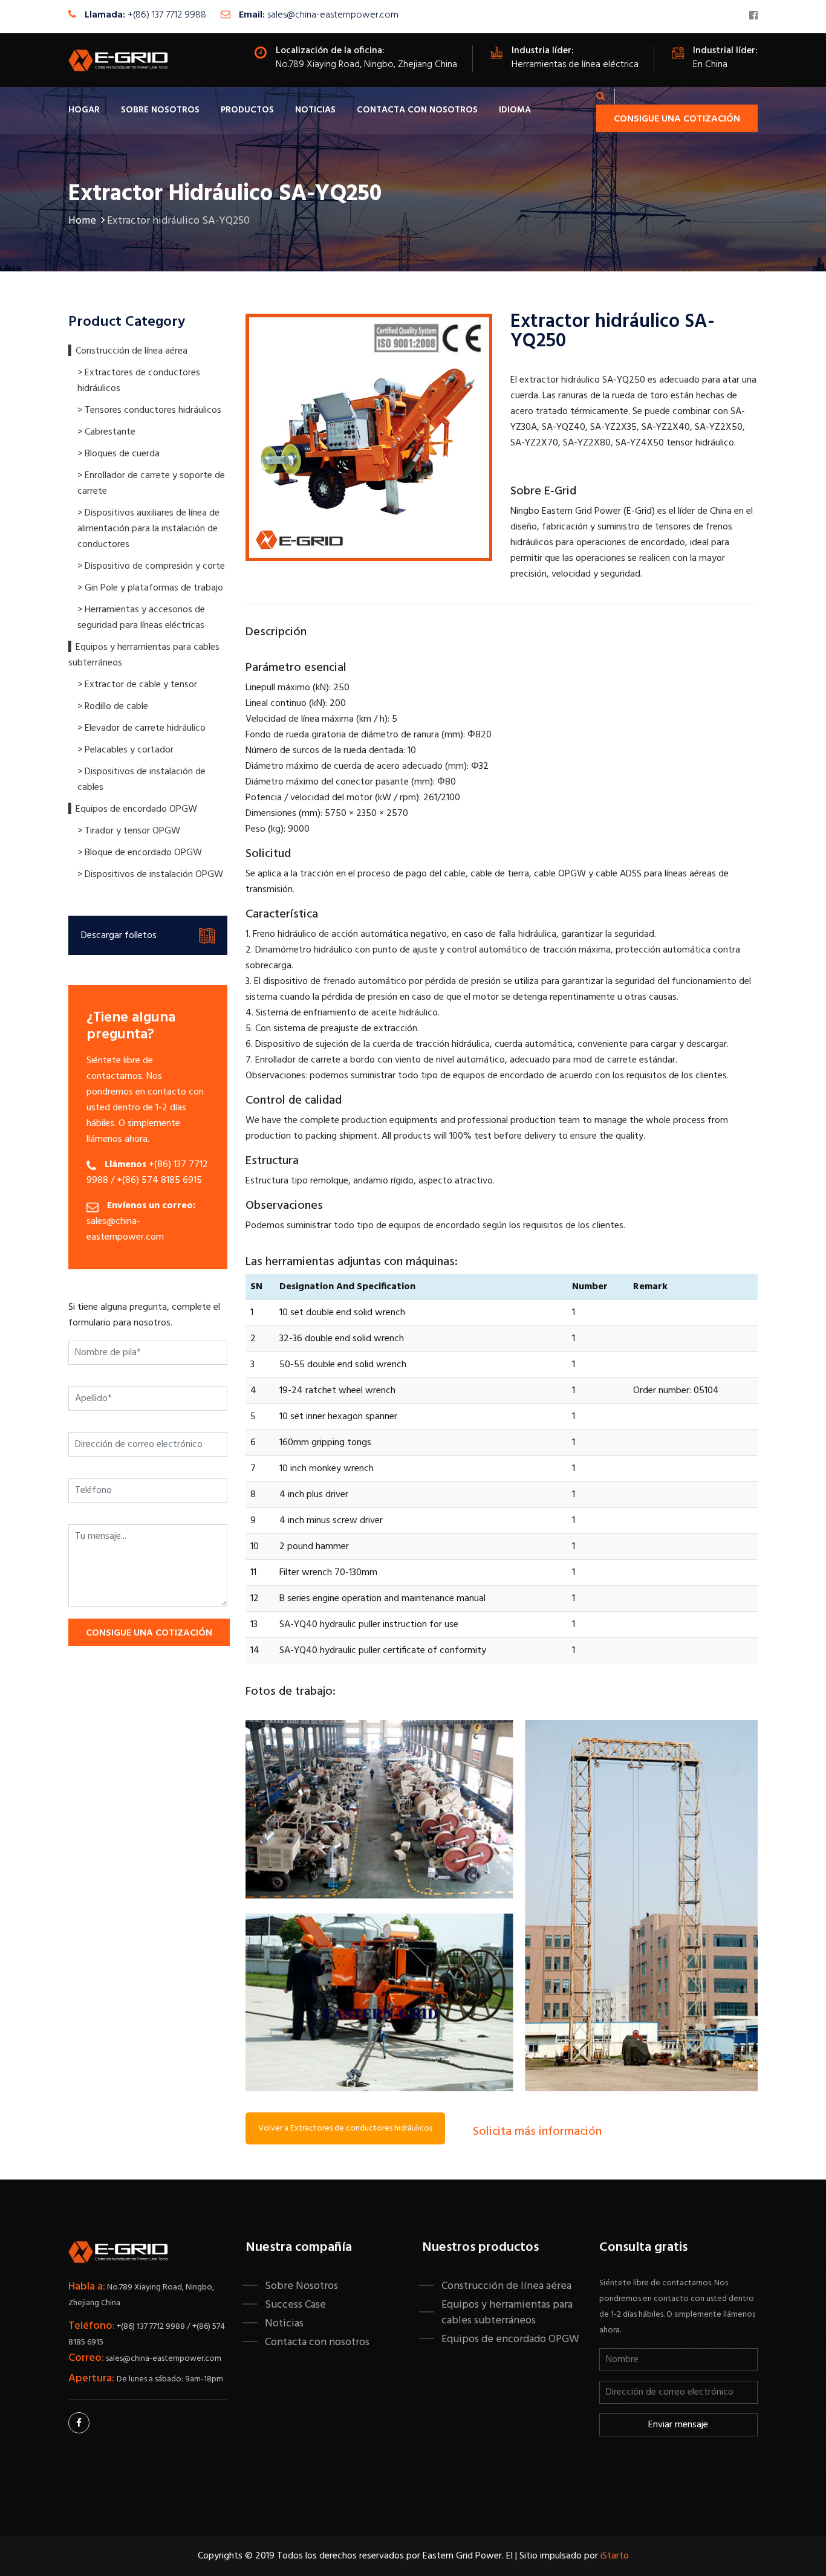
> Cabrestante (106, 432)
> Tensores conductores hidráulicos (149, 410)
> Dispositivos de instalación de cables (141, 780)
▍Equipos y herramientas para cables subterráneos (144, 655)
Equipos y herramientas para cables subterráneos (507, 2312)
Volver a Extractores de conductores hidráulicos (345, 2128)
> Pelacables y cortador (125, 750)
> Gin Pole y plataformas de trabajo (150, 588)
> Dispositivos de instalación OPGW (150, 875)
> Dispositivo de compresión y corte (151, 566)
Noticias (315, 110)
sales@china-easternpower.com (333, 15)
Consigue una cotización (677, 119)
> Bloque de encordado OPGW (140, 853)
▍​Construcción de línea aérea (128, 351)
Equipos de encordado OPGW (510, 2339)
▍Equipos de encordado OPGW (133, 809)
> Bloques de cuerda (119, 454)
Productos (247, 110)
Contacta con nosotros (417, 110)
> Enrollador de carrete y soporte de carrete (151, 484)
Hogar (84, 110)
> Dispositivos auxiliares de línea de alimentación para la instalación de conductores (148, 529)
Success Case (295, 2305)
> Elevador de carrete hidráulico (141, 728)
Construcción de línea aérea (506, 2286)
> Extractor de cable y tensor (137, 685)
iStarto (615, 2556)
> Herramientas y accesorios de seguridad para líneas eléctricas (141, 618)
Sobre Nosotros (160, 110)
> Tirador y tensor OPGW (129, 831)
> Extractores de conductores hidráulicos (139, 381)
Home (82, 221)
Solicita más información (537, 2132)
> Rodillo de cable (113, 707)
